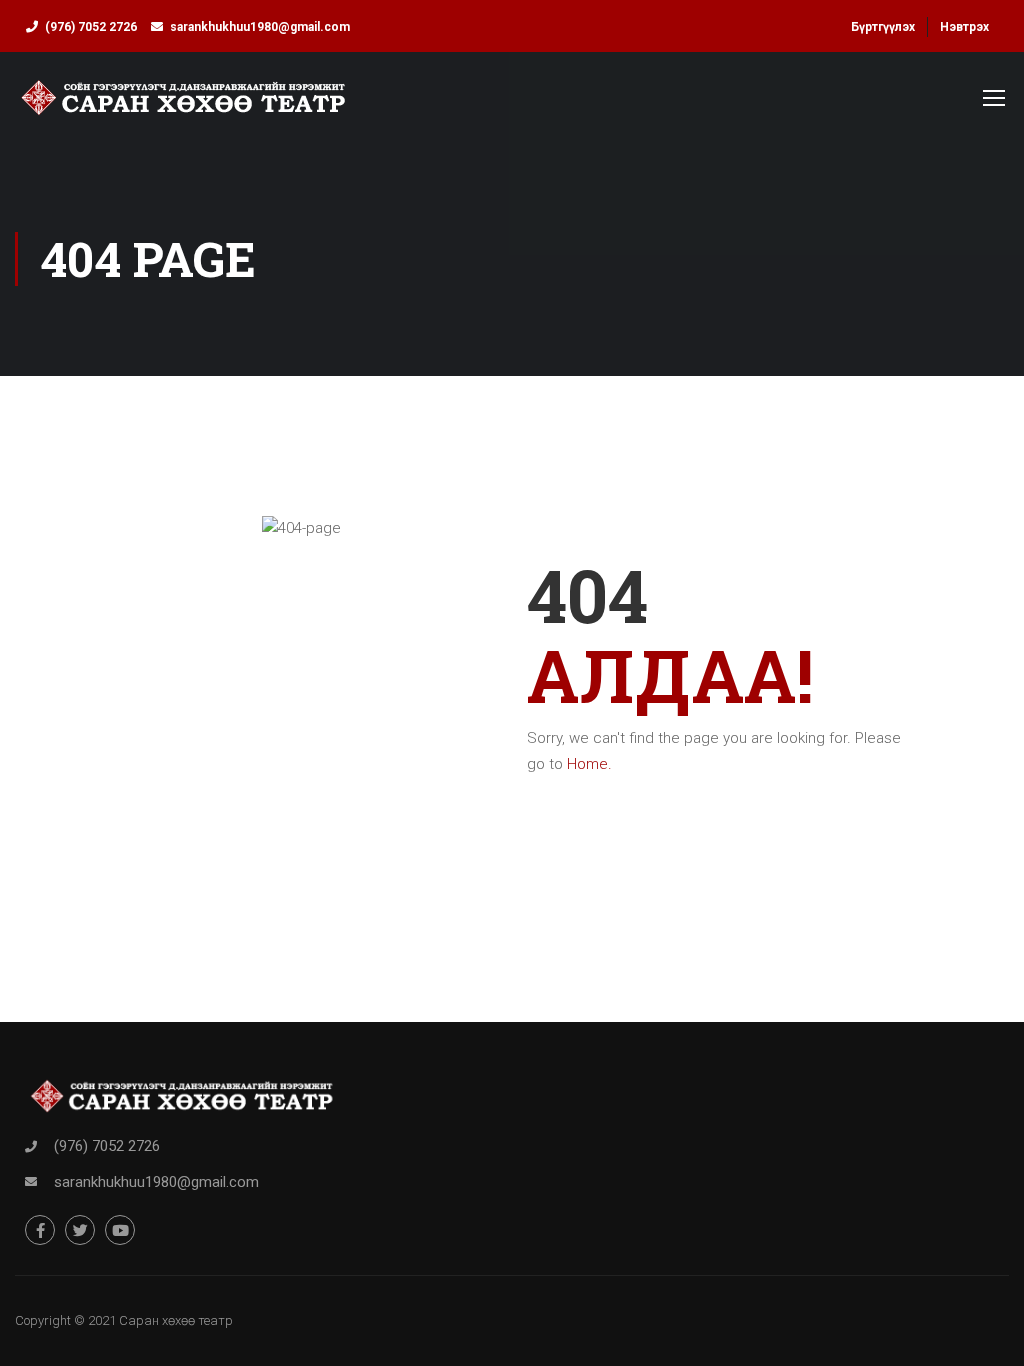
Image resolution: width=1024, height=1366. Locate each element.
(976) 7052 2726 (91, 27)
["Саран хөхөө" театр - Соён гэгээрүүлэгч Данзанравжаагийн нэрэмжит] (183, 107)
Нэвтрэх (964, 27)
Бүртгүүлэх (883, 27)
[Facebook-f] (40, 1230)
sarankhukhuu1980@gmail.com (260, 27)
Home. (589, 764)
